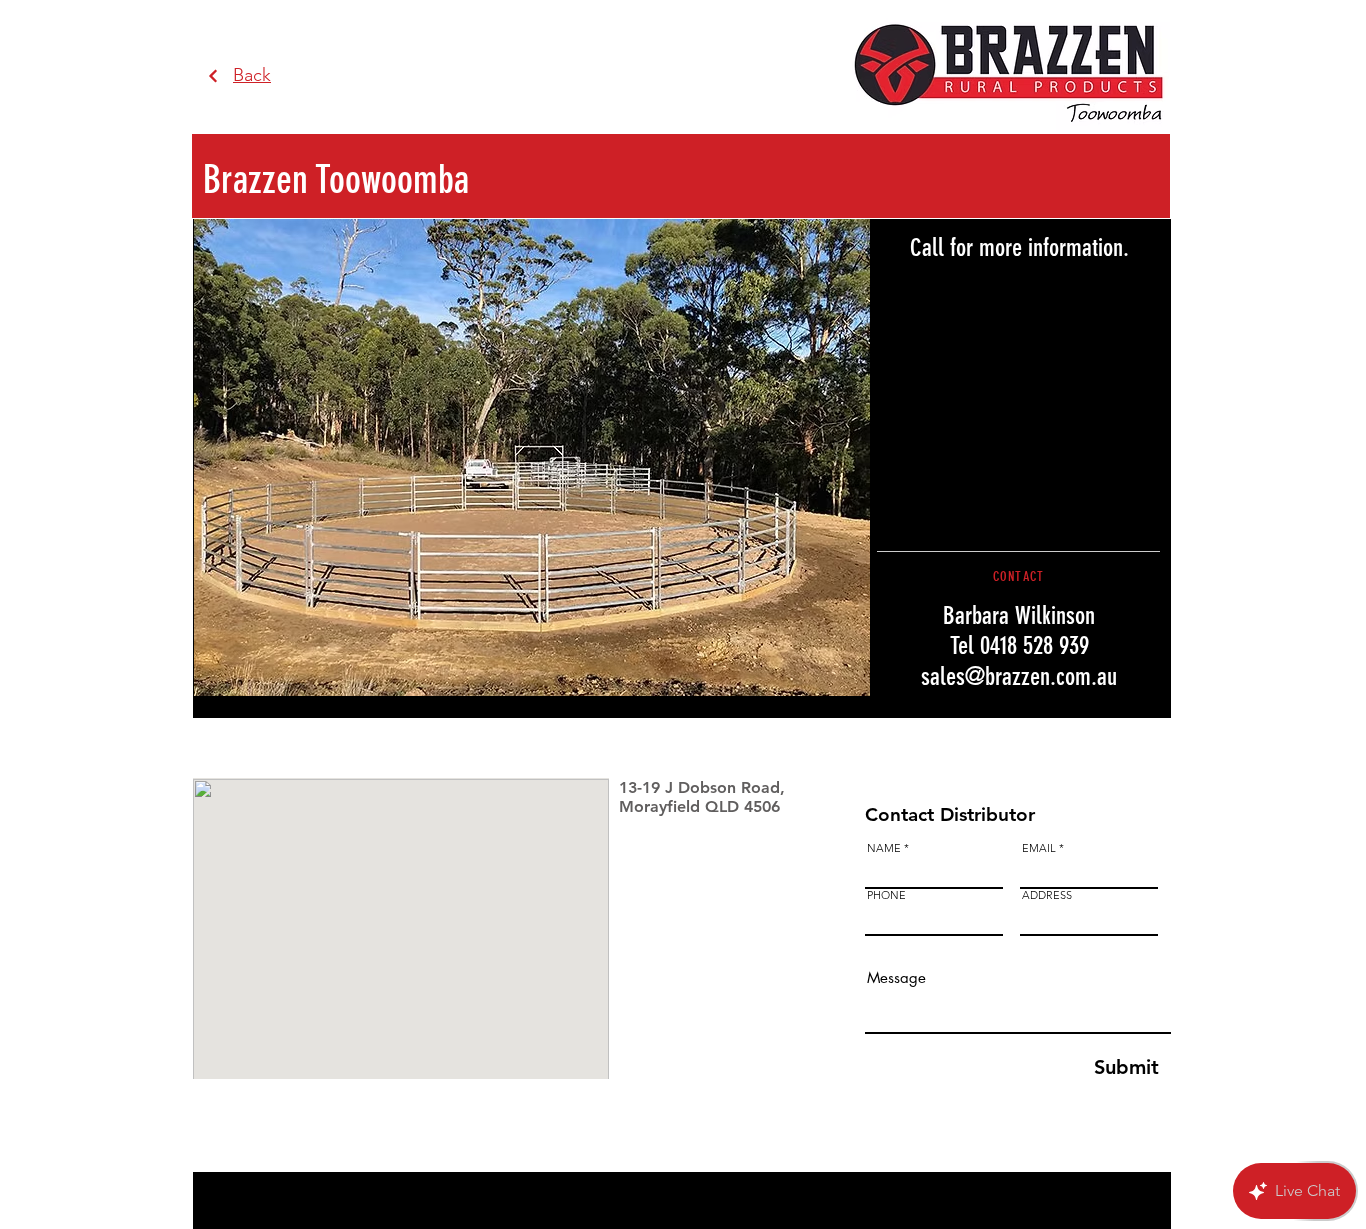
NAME (884, 848)
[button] (532, 457)
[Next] (213, 76)
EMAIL (1039, 848)
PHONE (886, 895)
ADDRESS (1047, 895)
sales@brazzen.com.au (1019, 676)
